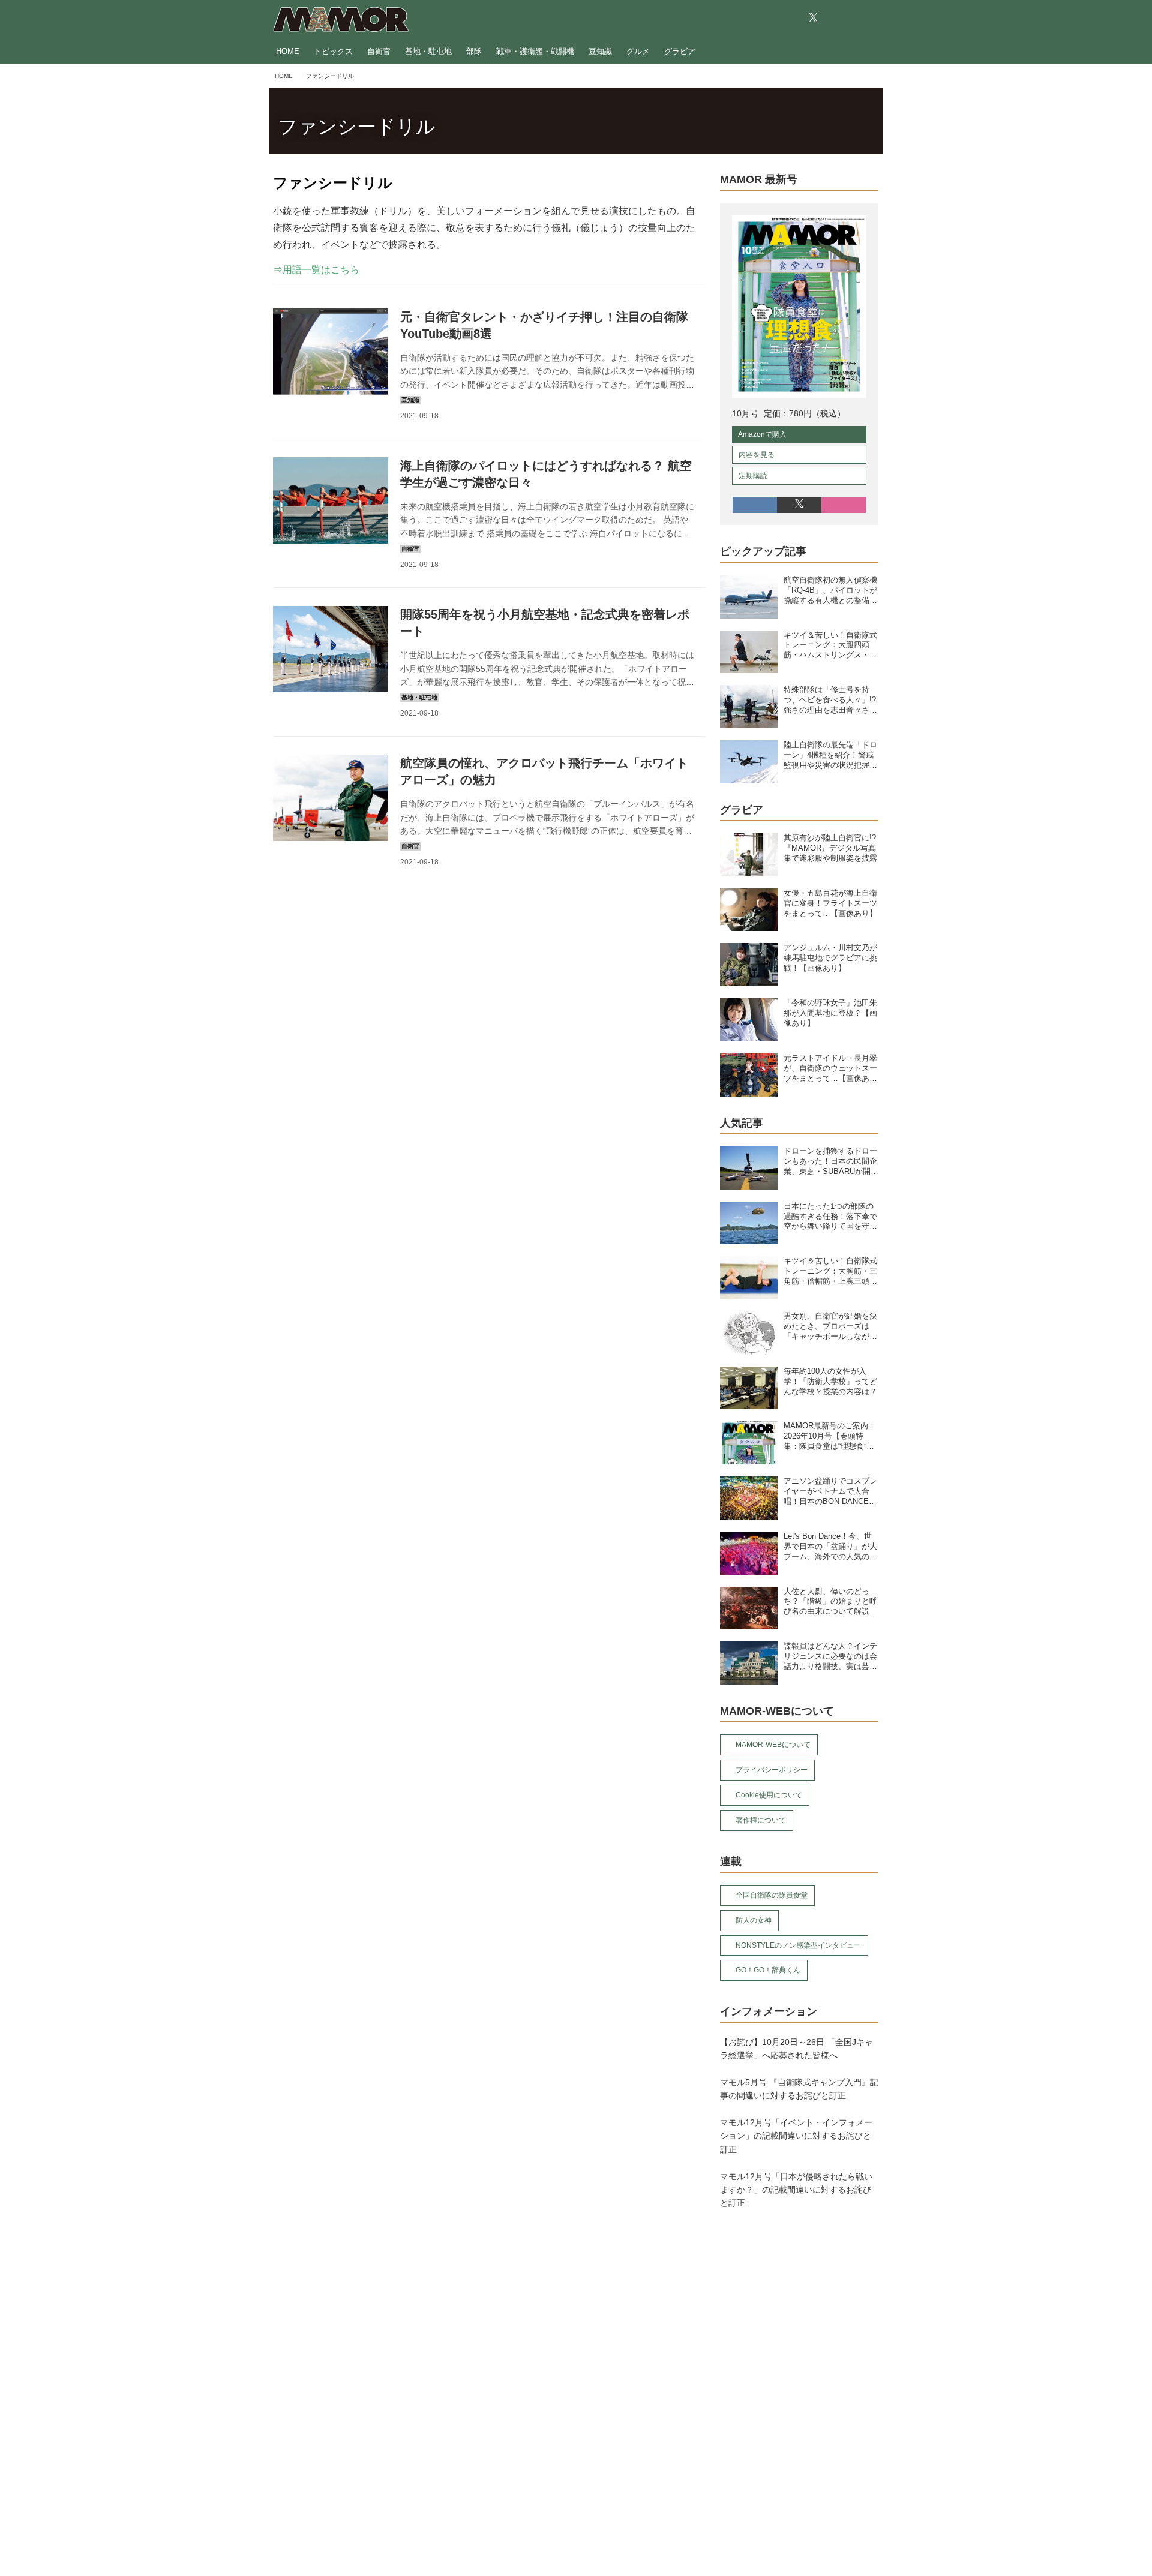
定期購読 (753, 476)
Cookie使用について (769, 1795)
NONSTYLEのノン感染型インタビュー (798, 1945)
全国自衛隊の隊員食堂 (772, 1895)
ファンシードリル (357, 127)
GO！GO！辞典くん (768, 1970)
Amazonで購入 (762, 434)
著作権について (761, 1820)
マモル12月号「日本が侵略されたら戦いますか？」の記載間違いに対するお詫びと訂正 (796, 2190)
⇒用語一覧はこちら (316, 270)
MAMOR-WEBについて (773, 1745)
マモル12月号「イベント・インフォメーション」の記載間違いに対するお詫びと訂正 (796, 2136)
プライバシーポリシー (772, 1770)
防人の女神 (754, 1920)
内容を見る (757, 455)
